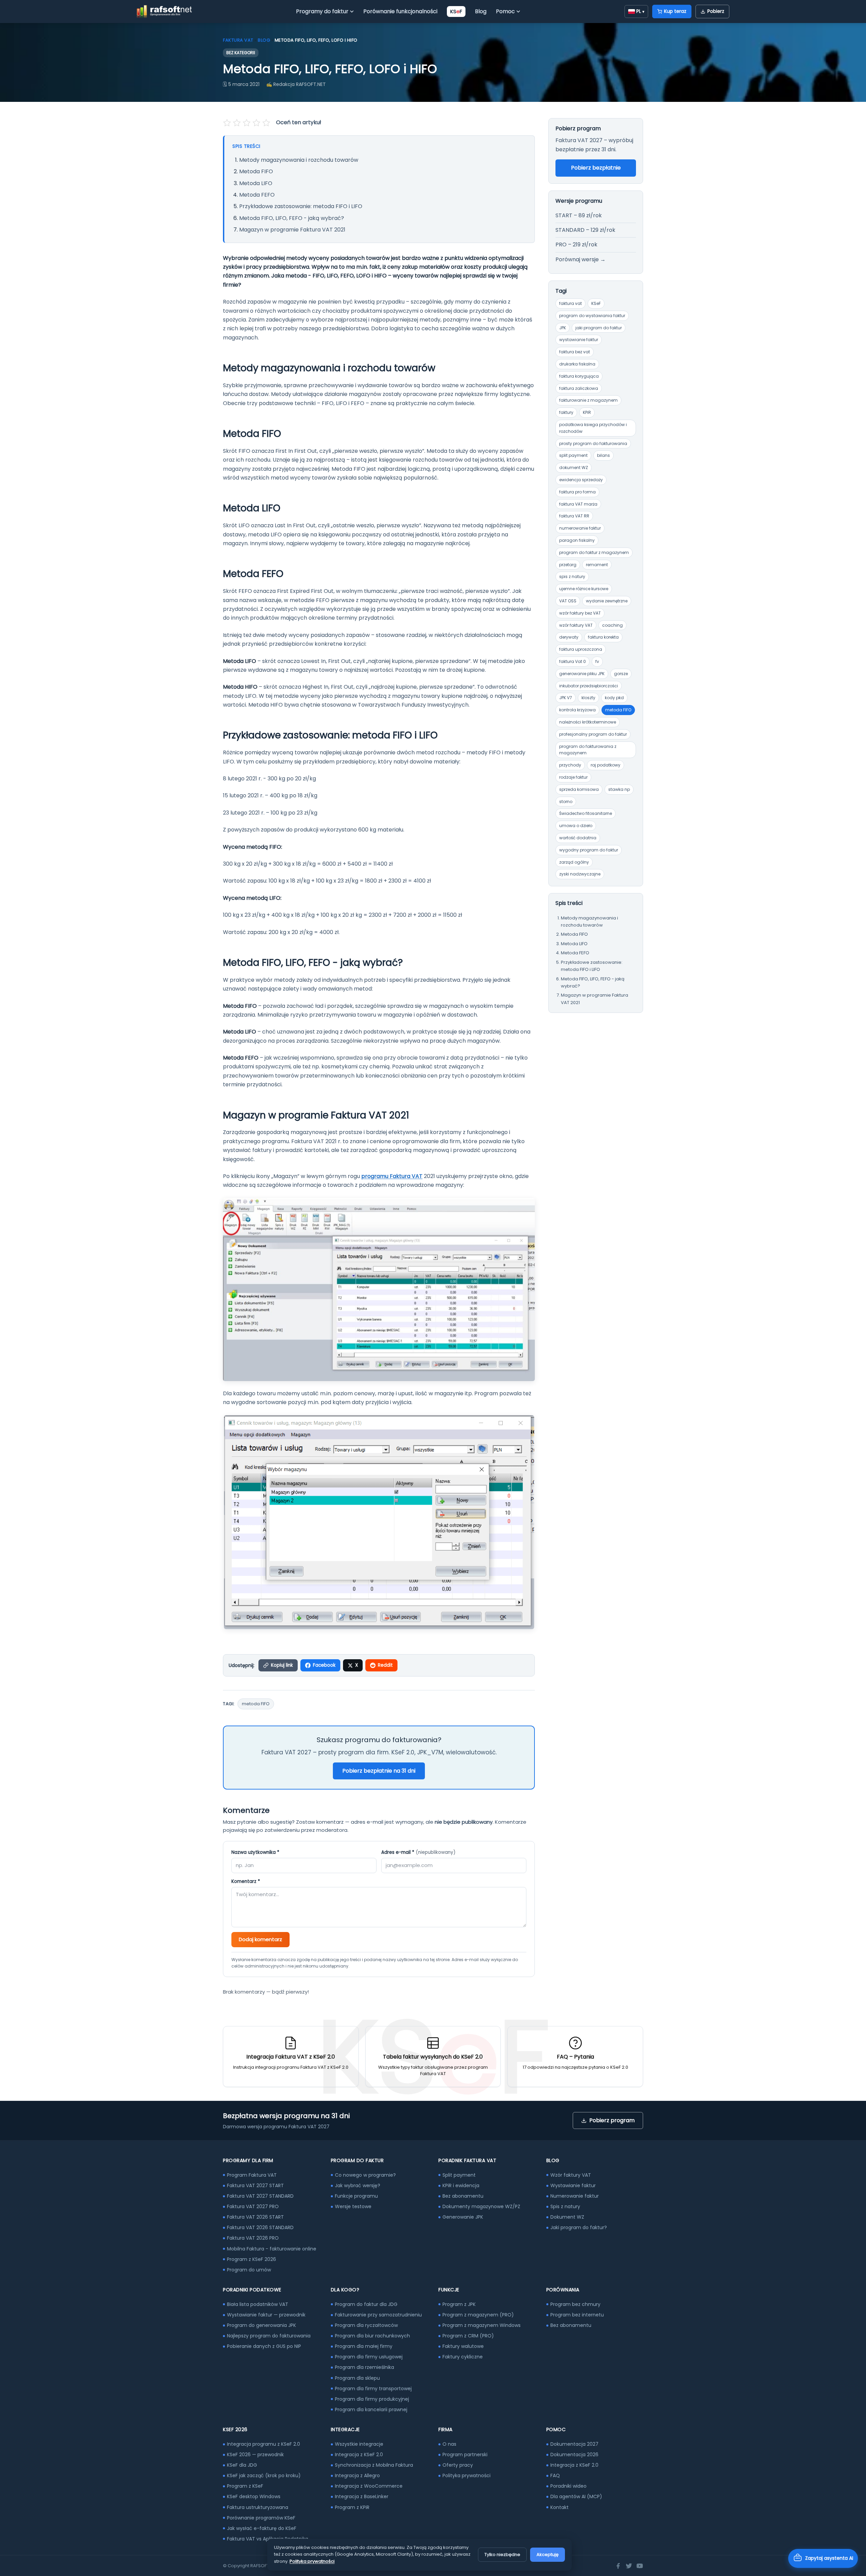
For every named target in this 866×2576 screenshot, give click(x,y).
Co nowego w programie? (365, 2175)
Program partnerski (465, 2455)
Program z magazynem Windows (482, 2325)
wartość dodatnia (578, 838)
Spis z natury (565, 2206)
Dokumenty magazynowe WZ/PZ (481, 2206)
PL (640, 11)
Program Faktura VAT (252, 2175)
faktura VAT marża (578, 504)
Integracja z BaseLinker (362, 2496)
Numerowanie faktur (575, 2196)
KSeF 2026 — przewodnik (255, 2455)
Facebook (324, 1665)
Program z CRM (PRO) (468, 2336)
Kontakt (560, 2507)
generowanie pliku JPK (582, 674)
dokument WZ (574, 468)
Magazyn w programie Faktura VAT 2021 (292, 230)
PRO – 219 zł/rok (576, 245)
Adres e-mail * (418, 1852)
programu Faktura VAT (392, 1176)
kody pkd (614, 698)
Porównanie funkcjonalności (400, 11)
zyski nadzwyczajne (580, 874)
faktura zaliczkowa (579, 388)
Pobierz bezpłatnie (596, 168)
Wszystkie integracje (359, 2444)
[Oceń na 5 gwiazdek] (266, 123)
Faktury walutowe (463, 2346)
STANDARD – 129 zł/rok (585, 230)
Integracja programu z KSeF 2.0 (264, 2444)
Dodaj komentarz (260, 1939)
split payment (573, 455)
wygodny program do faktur (589, 850)
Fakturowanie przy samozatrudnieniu (378, 2315)
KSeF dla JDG (242, 2465)
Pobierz (716, 11)
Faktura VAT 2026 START (255, 2217)
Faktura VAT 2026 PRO (253, 2238)
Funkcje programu (356, 2196)
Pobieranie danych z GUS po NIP (264, 2346)
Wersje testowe (353, 2206)
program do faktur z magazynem (594, 552)
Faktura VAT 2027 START (255, 2185)
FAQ (555, 2475)
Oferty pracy (458, 2465)
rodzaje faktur (573, 777)
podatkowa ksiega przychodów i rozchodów (593, 428)
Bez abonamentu (463, 2196)
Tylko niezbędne (502, 2555)
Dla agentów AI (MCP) (576, 2496)
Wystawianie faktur (573, 2185)
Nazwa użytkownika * (255, 1852)
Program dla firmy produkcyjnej (372, 2399)
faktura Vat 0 (573, 661)
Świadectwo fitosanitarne (586, 813)
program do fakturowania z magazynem (588, 750)
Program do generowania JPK (261, 2325)
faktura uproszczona (581, 649)
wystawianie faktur (579, 340)
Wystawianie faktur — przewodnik (266, 2315)
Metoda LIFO (256, 183)
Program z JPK (459, 2304)
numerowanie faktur (580, 528)
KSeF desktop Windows (254, 2496)
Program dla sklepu (357, 2378)
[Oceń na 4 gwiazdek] (256, 123)
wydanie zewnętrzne (607, 601)
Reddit (385, 1665)
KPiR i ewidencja (461, 2185)
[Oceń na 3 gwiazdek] (247, 123)
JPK (563, 328)
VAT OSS (568, 601)
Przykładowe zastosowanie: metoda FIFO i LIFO (301, 206)
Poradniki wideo (568, 2486)
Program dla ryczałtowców (366, 2325)
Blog (481, 11)
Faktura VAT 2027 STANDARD (260, 2196)
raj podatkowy (606, 765)
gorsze (621, 674)
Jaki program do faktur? (579, 2227)
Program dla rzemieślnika (364, 2367)
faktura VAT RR (574, 516)
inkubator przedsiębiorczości (589, 686)
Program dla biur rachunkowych (372, 2336)
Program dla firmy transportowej (373, 2389)
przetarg (568, 565)
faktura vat (571, 303)
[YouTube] (640, 2566)
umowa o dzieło (576, 826)
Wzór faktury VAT (571, 2175)
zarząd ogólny (574, 862)
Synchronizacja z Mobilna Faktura (374, 2465)
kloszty (588, 698)
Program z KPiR (352, 2507)
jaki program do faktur (599, 328)
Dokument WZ (567, 2217)
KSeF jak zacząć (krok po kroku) (264, 2475)
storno (566, 802)
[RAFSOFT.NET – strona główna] (164, 12)
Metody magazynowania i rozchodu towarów (299, 160)
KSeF (596, 303)
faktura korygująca (579, 376)
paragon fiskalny (577, 540)
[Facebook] (618, 2566)
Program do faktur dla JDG (366, 2304)
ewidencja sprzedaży (581, 480)
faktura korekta (603, 637)
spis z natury (572, 576)
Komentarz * (246, 1881)
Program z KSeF (245, 2486)
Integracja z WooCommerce (369, 2486)
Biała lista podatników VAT (258, 2304)
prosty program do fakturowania (593, 443)
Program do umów (249, 2270)
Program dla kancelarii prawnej (371, 2410)
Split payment (459, 2175)
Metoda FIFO (256, 171)
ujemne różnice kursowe (584, 589)
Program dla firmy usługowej (369, 2357)
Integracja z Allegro (357, 2475)
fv (597, 661)
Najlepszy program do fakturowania (269, 2336)
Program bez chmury (575, 2304)
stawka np (619, 789)
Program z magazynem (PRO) (478, 2315)
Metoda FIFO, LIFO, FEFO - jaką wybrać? (292, 218)
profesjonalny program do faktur (593, 734)
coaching (612, 625)
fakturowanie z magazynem (588, 400)
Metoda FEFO (257, 195)
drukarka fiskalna (577, 364)
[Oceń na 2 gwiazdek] (237, 123)
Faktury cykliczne (463, 2357)
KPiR (587, 412)
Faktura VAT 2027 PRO (253, 2206)
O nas (449, 2444)
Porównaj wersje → (580, 259)
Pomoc (505, 11)
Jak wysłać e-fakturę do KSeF (262, 2528)
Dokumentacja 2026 (574, 2455)
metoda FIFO (256, 1704)
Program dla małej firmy (364, 2346)
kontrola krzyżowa (577, 710)
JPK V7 (566, 698)
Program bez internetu (577, 2315)
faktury (566, 412)
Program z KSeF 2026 (252, 2259)
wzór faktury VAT (576, 625)
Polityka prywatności (466, 2475)
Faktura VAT (238, 40)
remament (597, 565)
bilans (603, 455)
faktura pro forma (577, 492)
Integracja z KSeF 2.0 (359, 2455)
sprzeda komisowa (579, 789)
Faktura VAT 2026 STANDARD (260, 2227)
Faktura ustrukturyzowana (258, 2507)
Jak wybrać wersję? (358, 2185)
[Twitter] (629, 2566)
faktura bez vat (575, 352)
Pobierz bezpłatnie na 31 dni (379, 1771)
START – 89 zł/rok (579, 215)
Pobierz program (612, 2120)
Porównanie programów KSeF (261, 2518)
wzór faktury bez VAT (580, 613)
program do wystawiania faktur (592, 316)
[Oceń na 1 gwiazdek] (228, 123)
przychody (570, 765)
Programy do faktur (322, 11)
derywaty (569, 637)
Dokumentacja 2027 (574, 2444)
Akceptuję (548, 2555)
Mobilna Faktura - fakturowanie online (272, 2249)
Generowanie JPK (463, 2217)
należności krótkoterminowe (588, 722)
